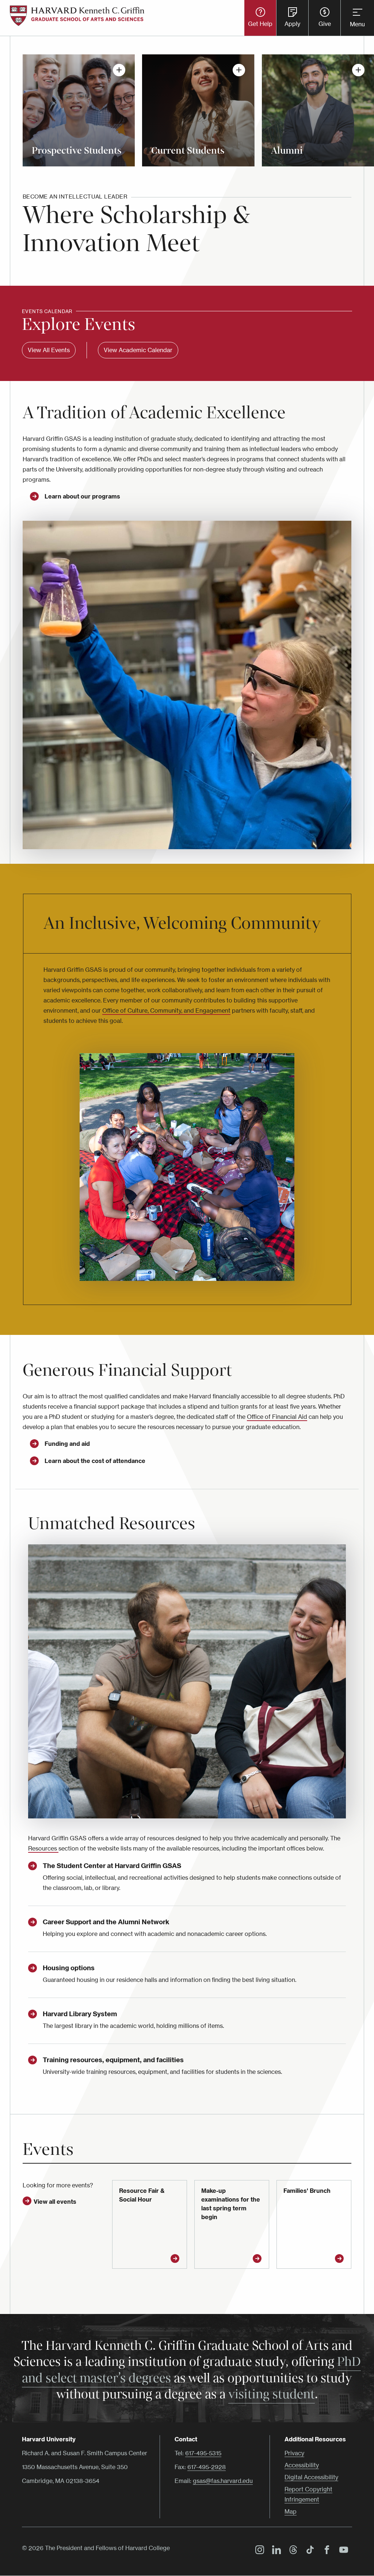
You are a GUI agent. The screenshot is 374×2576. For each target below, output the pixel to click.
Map (291, 2511)
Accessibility (302, 2465)
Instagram (258, 2551)
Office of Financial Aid (277, 1417)
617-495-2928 (207, 2467)
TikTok (308, 2551)
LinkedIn (275, 2551)
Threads (291, 2551)
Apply (292, 24)
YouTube (342, 2551)
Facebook (325, 2551)
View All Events (49, 350)
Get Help (260, 24)
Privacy (294, 2453)
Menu (357, 24)
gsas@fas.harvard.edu (223, 2481)
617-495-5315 (203, 2453)
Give (325, 24)
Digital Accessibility (311, 2477)
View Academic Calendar (138, 350)
